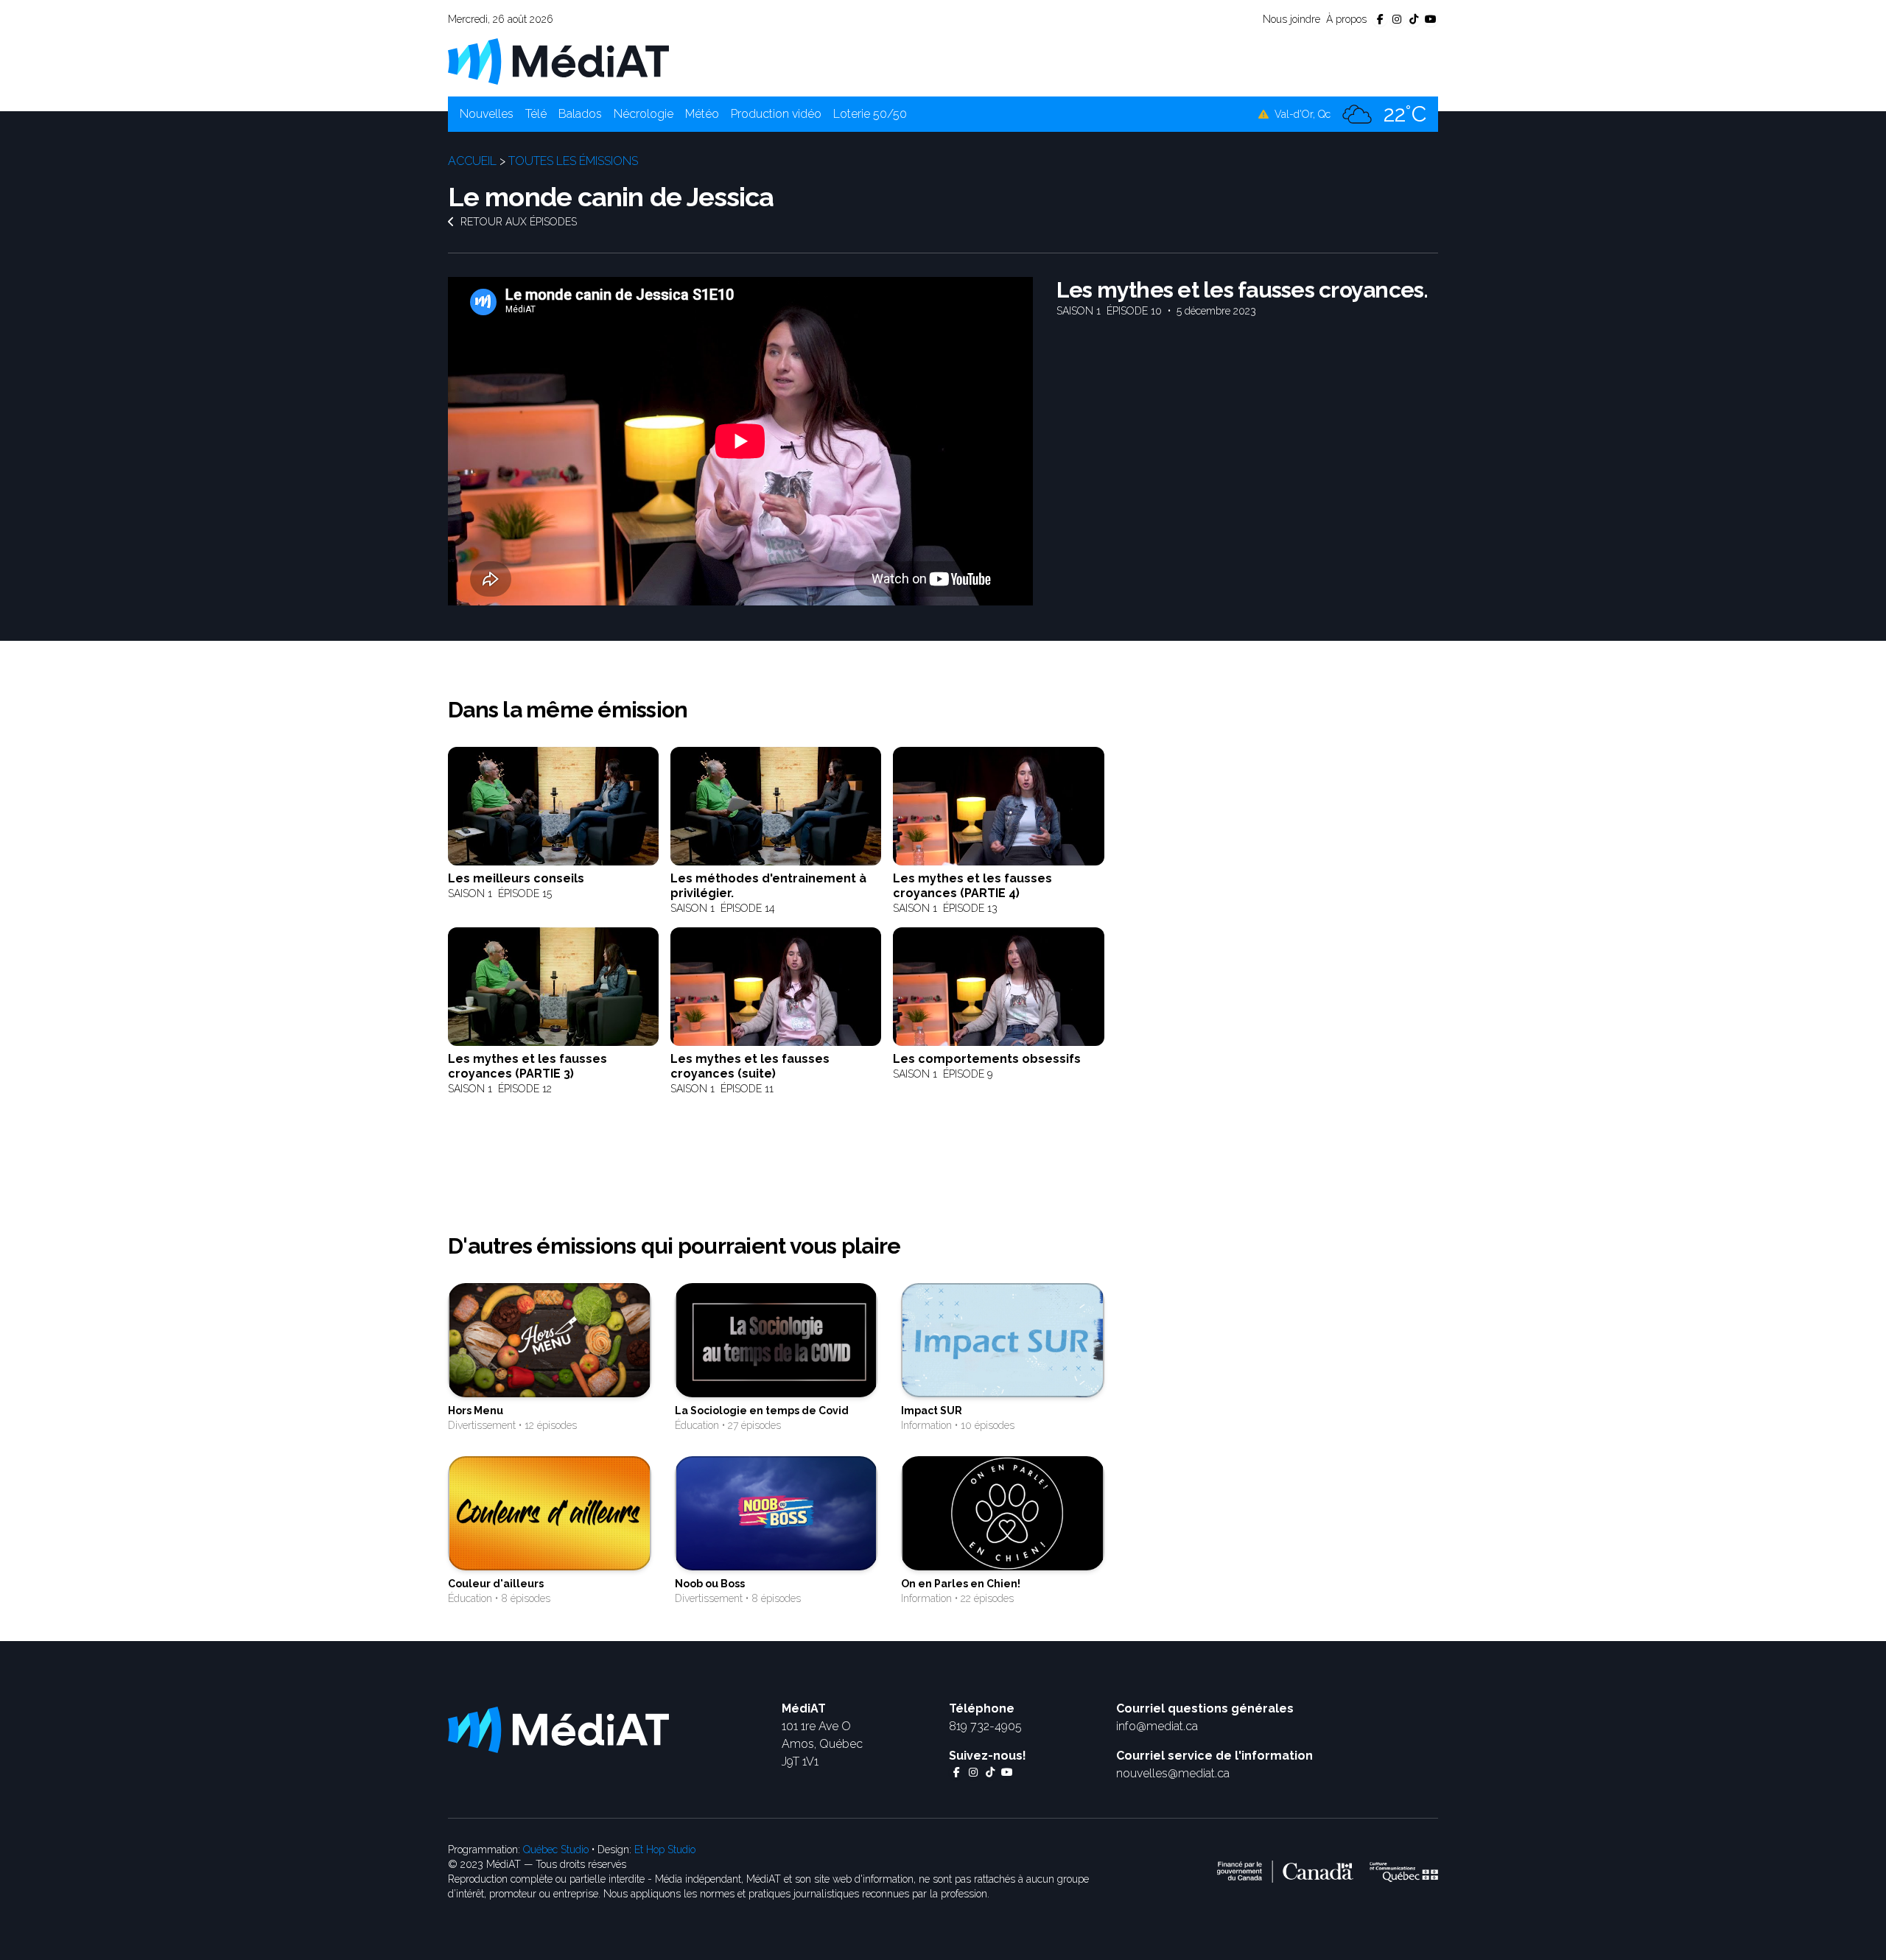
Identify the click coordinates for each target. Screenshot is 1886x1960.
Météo (702, 114)
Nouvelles (487, 114)
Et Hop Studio (665, 1850)
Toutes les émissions (573, 161)
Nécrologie (644, 114)
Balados (580, 114)
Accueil (472, 161)
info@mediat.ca (1157, 1726)
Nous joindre (1291, 19)
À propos (1346, 19)
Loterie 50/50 (870, 114)
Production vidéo (776, 114)
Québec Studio (556, 1850)
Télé (536, 114)
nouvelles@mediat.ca (1173, 1773)
